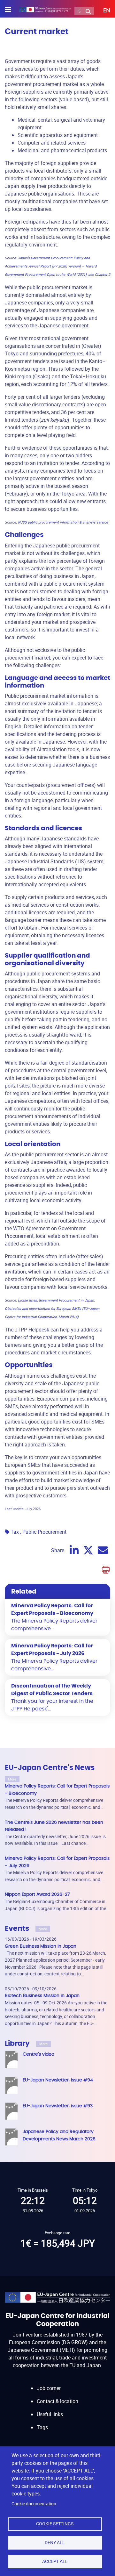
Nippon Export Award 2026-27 (37, 1894)
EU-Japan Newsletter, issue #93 (58, 2106)
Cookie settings (55, 2524)
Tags (42, 2427)
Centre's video (38, 2054)
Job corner (49, 2388)
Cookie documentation (34, 2504)
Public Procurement (44, 1532)
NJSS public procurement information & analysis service (63, 522)
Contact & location (57, 2401)
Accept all (55, 2561)
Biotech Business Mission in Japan (42, 1996)
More (12, 1779)
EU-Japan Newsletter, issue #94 (58, 2080)
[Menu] (12, 10)
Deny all (55, 2543)
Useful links (50, 2414)
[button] (102, 11)
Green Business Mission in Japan (41, 1946)
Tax (15, 1532)
